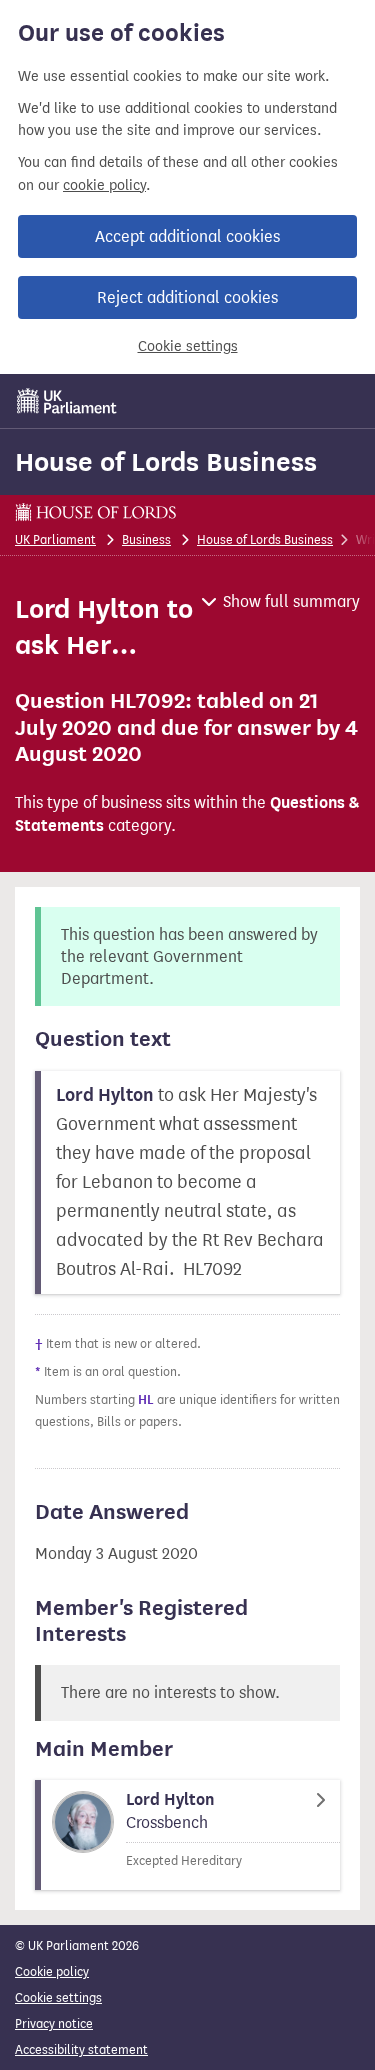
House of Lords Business (166, 462)
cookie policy (104, 185)
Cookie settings (188, 346)
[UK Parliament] (67, 401)
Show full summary (291, 601)
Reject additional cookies (187, 297)
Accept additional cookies (187, 236)
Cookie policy (52, 1971)
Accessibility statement (81, 2049)
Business (146, 539)
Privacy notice (54, 2023)
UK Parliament (55, 539)
